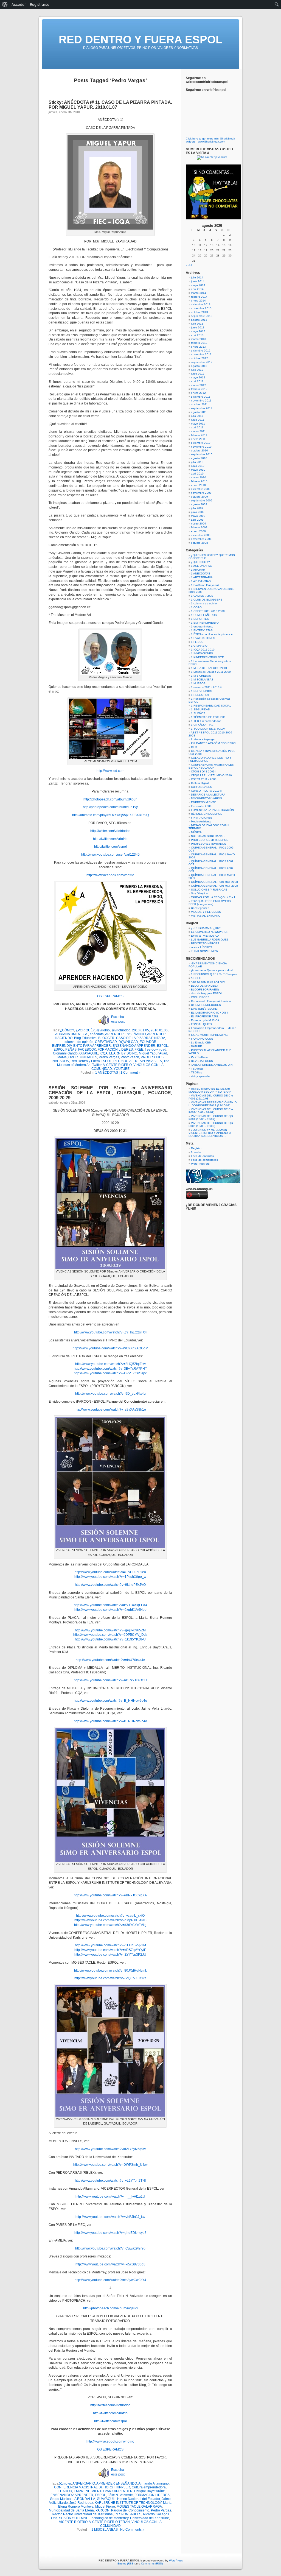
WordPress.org (200, 1164)
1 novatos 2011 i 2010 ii (206, 687)
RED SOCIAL (123, 1061)
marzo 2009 (199, 524)
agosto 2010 (199, 458)
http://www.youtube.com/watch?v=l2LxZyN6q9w (110, 2149)
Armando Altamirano (154, 2483)
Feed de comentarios (204, 1160)
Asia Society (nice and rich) (208, 982)
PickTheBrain (199, 1057)
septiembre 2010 (202, 454)
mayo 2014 (198, 285)
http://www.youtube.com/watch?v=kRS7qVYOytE (110, 1950)
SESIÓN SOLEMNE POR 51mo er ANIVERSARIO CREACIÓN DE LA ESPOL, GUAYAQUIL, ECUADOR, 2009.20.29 (110, 1093)
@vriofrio (103, 1030)
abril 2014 (197, 289)
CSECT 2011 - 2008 (204, 779)
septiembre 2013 (202, 316)
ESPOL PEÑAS (65, 1050)
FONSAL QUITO (201, 1024)
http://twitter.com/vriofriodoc (110, 831)
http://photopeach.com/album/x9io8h (110, 799)
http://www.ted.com (110, 771)
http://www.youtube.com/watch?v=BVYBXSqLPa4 (110, 1605)
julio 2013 (197, 324)
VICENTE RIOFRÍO (117, 1065)
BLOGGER (106, 1038)
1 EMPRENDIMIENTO (205, 623)
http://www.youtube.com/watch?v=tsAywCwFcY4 (110, 2280)
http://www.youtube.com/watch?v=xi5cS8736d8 (110, 2264)
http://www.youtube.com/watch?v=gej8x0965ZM (110, 1630)
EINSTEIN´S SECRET (205, 1009)
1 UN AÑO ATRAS (202, 725)
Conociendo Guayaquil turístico (211, 1001)
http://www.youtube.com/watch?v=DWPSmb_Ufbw (110, 2165)
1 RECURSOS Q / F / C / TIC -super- (214, 974)
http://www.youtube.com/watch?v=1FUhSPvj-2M (110, 1945)
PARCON (102, 2510)
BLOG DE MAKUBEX (205, 986)
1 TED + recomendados (206, 721)
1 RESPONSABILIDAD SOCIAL (211, 706)
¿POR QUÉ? (85, 1030)
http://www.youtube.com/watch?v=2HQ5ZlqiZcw (110, 1364)
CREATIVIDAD (106, 1042)
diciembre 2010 (201, 443)
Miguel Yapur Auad (153, 1053)
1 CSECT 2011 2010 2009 (208, 611)
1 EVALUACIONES (203, 638)
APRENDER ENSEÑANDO (125, 1034)
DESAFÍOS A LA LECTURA (208, 795)
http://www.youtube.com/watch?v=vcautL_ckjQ (110, 1916)
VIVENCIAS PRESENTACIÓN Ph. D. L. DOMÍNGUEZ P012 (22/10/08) (213, 1104)
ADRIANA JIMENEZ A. (72, 1034)
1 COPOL (197, 607)
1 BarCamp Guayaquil (205, 585)
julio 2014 (197, 277)
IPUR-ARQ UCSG (202, 1039)
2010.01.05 (140, 1030)
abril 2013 (197, 335)
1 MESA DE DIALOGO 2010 (209, 668)
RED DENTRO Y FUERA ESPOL (140, 40)
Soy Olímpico (199, 893)
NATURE (196, 1046)
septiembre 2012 (202, 362)
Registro (196, 1148)
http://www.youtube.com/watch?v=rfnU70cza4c (110, 1660)
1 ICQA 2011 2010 (203, 650)
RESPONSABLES (148, 1061)
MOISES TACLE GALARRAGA (139, 2507)
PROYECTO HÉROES (205, 943)
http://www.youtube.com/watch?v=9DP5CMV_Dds (110, 1635)
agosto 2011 (199, 412)
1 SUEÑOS (198, 713)
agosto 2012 (199, 366)
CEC (194, 747)
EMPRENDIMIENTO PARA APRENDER (82, 1046)
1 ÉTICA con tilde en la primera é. (212, 634)
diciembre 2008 (201, 535)
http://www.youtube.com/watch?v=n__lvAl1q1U (110, 2197)
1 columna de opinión (205, 603)
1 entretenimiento (202, 626)
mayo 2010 (198, 470)
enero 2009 (198, 531)
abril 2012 (197, 381)
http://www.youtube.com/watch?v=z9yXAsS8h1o (110, 1410)
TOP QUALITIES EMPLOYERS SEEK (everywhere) (210, 903)
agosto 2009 (199, 504)
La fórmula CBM (201, 1043)
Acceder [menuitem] (19, 4)
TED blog (197, 1069)
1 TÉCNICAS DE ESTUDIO (208, 717)
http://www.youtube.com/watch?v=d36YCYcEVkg (110, 1925)
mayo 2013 (198, 331)
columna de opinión (78, 1042)
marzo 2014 (199, 293)
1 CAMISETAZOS (202, 596)
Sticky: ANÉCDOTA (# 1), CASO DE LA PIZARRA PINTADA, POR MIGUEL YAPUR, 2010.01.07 (110, 105)
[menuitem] (5, 4)
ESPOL (162, 1046)
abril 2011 (197, 427)
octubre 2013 (199, 312)
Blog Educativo (85, 1038)
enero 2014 (198, 301)
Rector (57, 2514)
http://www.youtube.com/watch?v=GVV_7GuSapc (110, 1373)
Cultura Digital (200, 783)
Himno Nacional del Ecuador (139, 2499)
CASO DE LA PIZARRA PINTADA (141, 1038)
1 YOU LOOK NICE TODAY (208, 729)
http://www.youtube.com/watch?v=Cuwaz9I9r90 (110, 2248)
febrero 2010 (199, 481)
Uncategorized (200, 908)
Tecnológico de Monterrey (109, 2518)
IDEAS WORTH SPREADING (209, 1035)
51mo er (65, 2483)
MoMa (62, 1057)
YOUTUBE (122, 1069)
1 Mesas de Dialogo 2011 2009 (211, 672)
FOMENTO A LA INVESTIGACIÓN (212, 810)
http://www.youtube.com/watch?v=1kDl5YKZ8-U (110, 1639)
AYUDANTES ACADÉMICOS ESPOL (214, 743)
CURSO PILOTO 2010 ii (206, 791)
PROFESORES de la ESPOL (210, 840)
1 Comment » (130, 1073)
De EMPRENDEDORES (206, 1005)
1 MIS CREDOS (201, 676)
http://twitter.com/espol (110, 847)
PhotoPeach (130, 1057)
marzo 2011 (198, 431)
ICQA (104, 1053)
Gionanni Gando (65, 1053)
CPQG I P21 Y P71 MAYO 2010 (211, 775)
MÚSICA (196, 832)
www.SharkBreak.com (211, 142)
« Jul (189, 265)
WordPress (176, 2560)
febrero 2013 (199, 343)
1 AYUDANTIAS (201, 581)
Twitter (97, 1065)
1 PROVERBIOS (202, 691)
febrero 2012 (199, 389)
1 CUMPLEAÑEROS (204, 615)
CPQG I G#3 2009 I (204, 771)
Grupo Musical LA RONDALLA (73, 2499)
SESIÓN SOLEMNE (74, 2518)
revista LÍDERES (202, 947)
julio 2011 (197, 416)
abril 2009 (197, 520)
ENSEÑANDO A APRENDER (134, 1046)
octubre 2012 (199, 358)
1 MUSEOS (198, 683)
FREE (139, 1050)
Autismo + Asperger (203, 739)
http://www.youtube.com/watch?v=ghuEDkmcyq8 (110, 2233)
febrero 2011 (199, 435)
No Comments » (132, 2530)
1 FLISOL (197, 642)
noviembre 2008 (201, 539)
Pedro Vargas (109, 1057)
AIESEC (196, 978)
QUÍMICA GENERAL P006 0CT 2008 (214, 886)
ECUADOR (148, 1042)
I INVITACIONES (202, 818)
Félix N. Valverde (120, 2495)
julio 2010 (197, 462)
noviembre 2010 (201, 447)
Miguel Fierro (105, 2507)
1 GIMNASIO (199, 646)
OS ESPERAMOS (110, 996)
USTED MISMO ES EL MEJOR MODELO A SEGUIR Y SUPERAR (210, 1090)
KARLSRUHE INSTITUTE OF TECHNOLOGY (128, 2503)
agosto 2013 (199, 320)
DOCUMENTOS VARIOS (206, 798)
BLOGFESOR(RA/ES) (205, 990)
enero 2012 (198, 393)
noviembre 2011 (201, 401)
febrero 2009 (199, 527)
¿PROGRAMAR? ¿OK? (206, 928)
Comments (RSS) (152, 2564)
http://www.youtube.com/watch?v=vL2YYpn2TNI (110, 2181)
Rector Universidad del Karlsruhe (88, 2514)
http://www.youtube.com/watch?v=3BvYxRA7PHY (110, 1369)
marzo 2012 (199, 385)
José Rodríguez (81, 2503)
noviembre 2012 (201, 354)
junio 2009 (198, 512)
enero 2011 (198, 439)
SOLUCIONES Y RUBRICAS (209, 890)
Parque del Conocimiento (130, 2510)
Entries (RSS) (126, 2564)
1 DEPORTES (200, 619)
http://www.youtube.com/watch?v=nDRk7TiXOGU (110, 1680)
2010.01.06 (159, 1030)
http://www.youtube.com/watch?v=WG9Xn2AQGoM (110, 1348)
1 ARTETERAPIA (202, 577)
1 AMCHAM (198, 570)
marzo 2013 (199, 339)
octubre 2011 (199, 404)
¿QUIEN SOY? (200, 562)
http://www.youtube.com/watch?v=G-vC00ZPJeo (110, 1572)
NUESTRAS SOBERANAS (208, 836)
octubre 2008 (199, 543)
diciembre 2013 (201, 304)
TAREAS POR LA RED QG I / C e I (213, 897)
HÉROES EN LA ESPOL (206, 814)
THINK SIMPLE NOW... (206, 951)
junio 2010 (198, 466)
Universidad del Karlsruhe (150, 2518)
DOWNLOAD (128, 1042)
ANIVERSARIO (84, 2483)
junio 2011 (198, 420)
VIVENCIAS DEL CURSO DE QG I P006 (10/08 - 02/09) (212, 1124)
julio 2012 (197, 370)
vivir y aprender (201, 1076)
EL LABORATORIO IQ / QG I (209, 1013)
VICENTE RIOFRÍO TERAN (109, 2522)
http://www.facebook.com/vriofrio (110, 875)
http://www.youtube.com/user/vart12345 (110, 855)
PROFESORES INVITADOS (209, 844)
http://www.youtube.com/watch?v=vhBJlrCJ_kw (110, 2217)
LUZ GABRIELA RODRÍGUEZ (210, 940)
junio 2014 (198, 281)
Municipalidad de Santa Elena (71, 2510)
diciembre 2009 (201, 489)
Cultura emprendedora (149, 2487)
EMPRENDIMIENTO (204, 802)
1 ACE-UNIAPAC (201, 566)
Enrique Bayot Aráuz (149, 2491)
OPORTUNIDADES (83, 1057)
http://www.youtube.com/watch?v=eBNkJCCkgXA (110, 1895)
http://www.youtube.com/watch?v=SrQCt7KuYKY (110, 1978)
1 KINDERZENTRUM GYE (207, 657)
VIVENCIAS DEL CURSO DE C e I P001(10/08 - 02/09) (212, 1111)
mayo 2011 (198, 424)
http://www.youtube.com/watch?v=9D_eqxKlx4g (110, 1394)
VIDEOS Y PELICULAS (206, 912)
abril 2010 (197, 474)
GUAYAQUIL (89, 1053)
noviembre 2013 (201, 308)
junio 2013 (198, 327)
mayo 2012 (198, 377)
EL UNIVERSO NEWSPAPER (210, 932)
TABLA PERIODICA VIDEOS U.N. (212, 1065)
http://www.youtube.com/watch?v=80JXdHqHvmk (110, 1971)
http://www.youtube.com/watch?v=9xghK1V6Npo (110, 1610)
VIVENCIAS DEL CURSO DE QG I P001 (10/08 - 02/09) (212, 1118)
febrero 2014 (199, 297)
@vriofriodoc (121, 1030)
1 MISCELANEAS (105, 2530)
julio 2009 (197, 508)
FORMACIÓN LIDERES (115, 1050)
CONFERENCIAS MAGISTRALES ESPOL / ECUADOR (211, 766)
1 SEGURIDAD (200, 709)
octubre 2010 (199, 450)
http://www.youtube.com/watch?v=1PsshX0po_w (110, 1577)
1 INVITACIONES (202, 653)
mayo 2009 (198, 516)
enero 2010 (198, 485)
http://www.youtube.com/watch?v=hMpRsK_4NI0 (110, 1920)
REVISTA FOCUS (202, 1061)
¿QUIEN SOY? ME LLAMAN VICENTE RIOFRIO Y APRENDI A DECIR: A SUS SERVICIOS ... (210, 1133)
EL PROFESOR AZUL (205, 1016)
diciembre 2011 (201, 397)
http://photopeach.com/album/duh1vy (110, 807)
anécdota (97, 1034)
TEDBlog (197, 1072)
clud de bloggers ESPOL (207, 993)
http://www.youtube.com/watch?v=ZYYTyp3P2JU (110, 1955)
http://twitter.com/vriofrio (110, 839)
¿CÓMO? (67, 1030)
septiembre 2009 (202, 500)
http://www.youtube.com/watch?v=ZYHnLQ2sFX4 (110, 1332)
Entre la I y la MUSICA (205, 936)
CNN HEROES (200, 997)
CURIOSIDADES (202, 787)
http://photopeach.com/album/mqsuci (110, 2308)
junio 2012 (198, 374)
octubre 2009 (199, 497)
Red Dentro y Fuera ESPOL (91, 1061)
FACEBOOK (87, 1050)
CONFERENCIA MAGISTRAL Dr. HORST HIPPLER (92, 2487)
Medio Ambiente (201, 821)
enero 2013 (198, 347)
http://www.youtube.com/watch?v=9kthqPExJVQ (110, 1585)
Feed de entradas (202, 1156)
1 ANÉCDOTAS (107, 1073)
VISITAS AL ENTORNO (206, 916)
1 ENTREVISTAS (202, 630)
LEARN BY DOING (123, 1053)
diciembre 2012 (201, 351)
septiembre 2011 (202, 408)
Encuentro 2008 (201, 806)
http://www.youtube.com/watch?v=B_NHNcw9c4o (110, 1701)
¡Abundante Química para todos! (212, 970)
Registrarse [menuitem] (40, 4)
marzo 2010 (199, 477)
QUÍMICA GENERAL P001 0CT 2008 (214, 882)
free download (156, 1050)
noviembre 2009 (201, 493)
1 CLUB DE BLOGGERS (207, 600)
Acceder (196, 1152)
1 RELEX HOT (200, 695)
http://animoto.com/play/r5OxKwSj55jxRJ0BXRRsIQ (110, 815)
